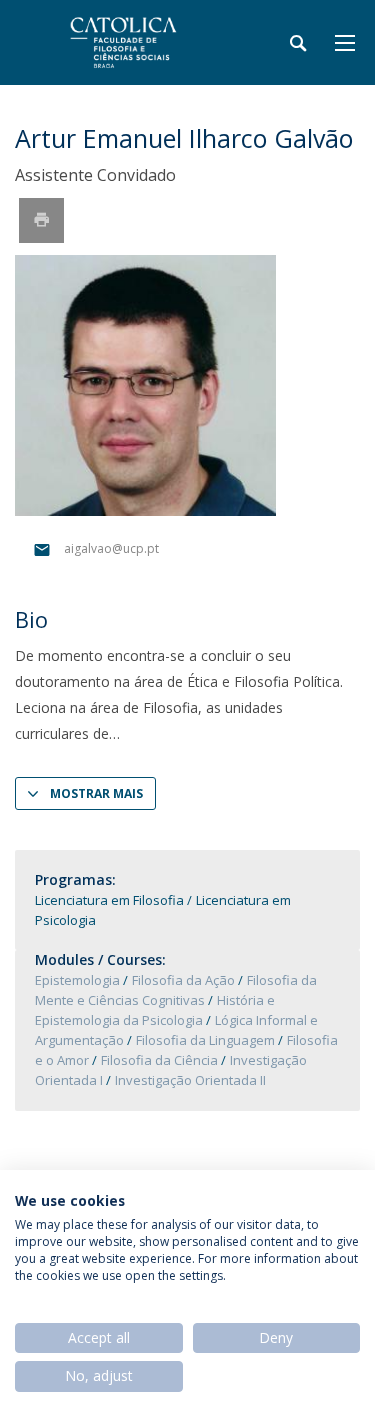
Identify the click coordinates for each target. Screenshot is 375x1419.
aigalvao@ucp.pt (111, 549)
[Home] (140, 42)
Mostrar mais (96, 793)
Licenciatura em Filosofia (109, 900)
